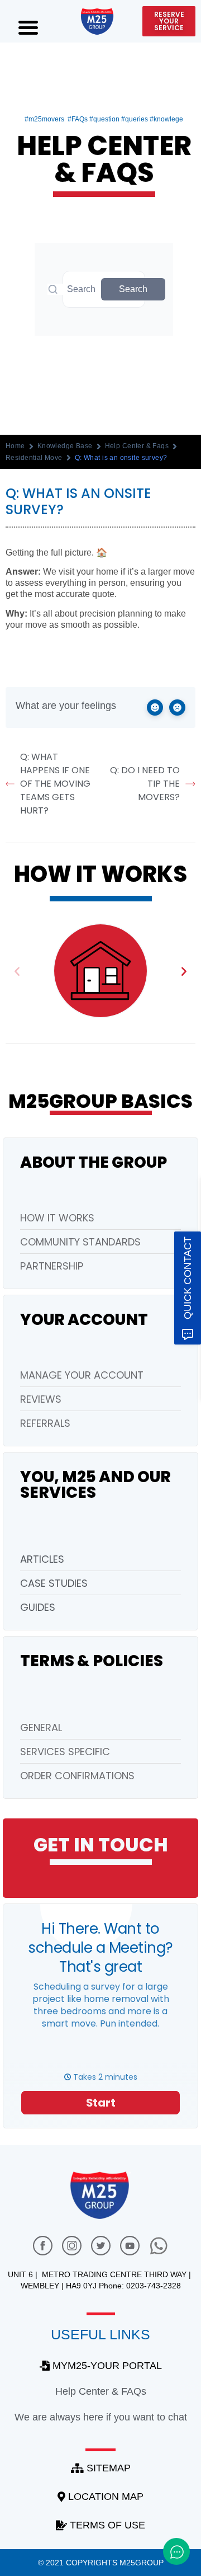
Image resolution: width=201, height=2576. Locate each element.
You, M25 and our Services (95, 1485)
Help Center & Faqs (137, 446)
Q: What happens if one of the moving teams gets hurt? (55, 784)
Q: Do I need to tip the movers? (145, 784)
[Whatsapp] (159, 2246)
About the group (94, 1162)
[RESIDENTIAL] (100, 971)
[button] (17, 970)
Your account (84, 1320)
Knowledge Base (65, 446)
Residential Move (34, 458)
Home (15, 446)
